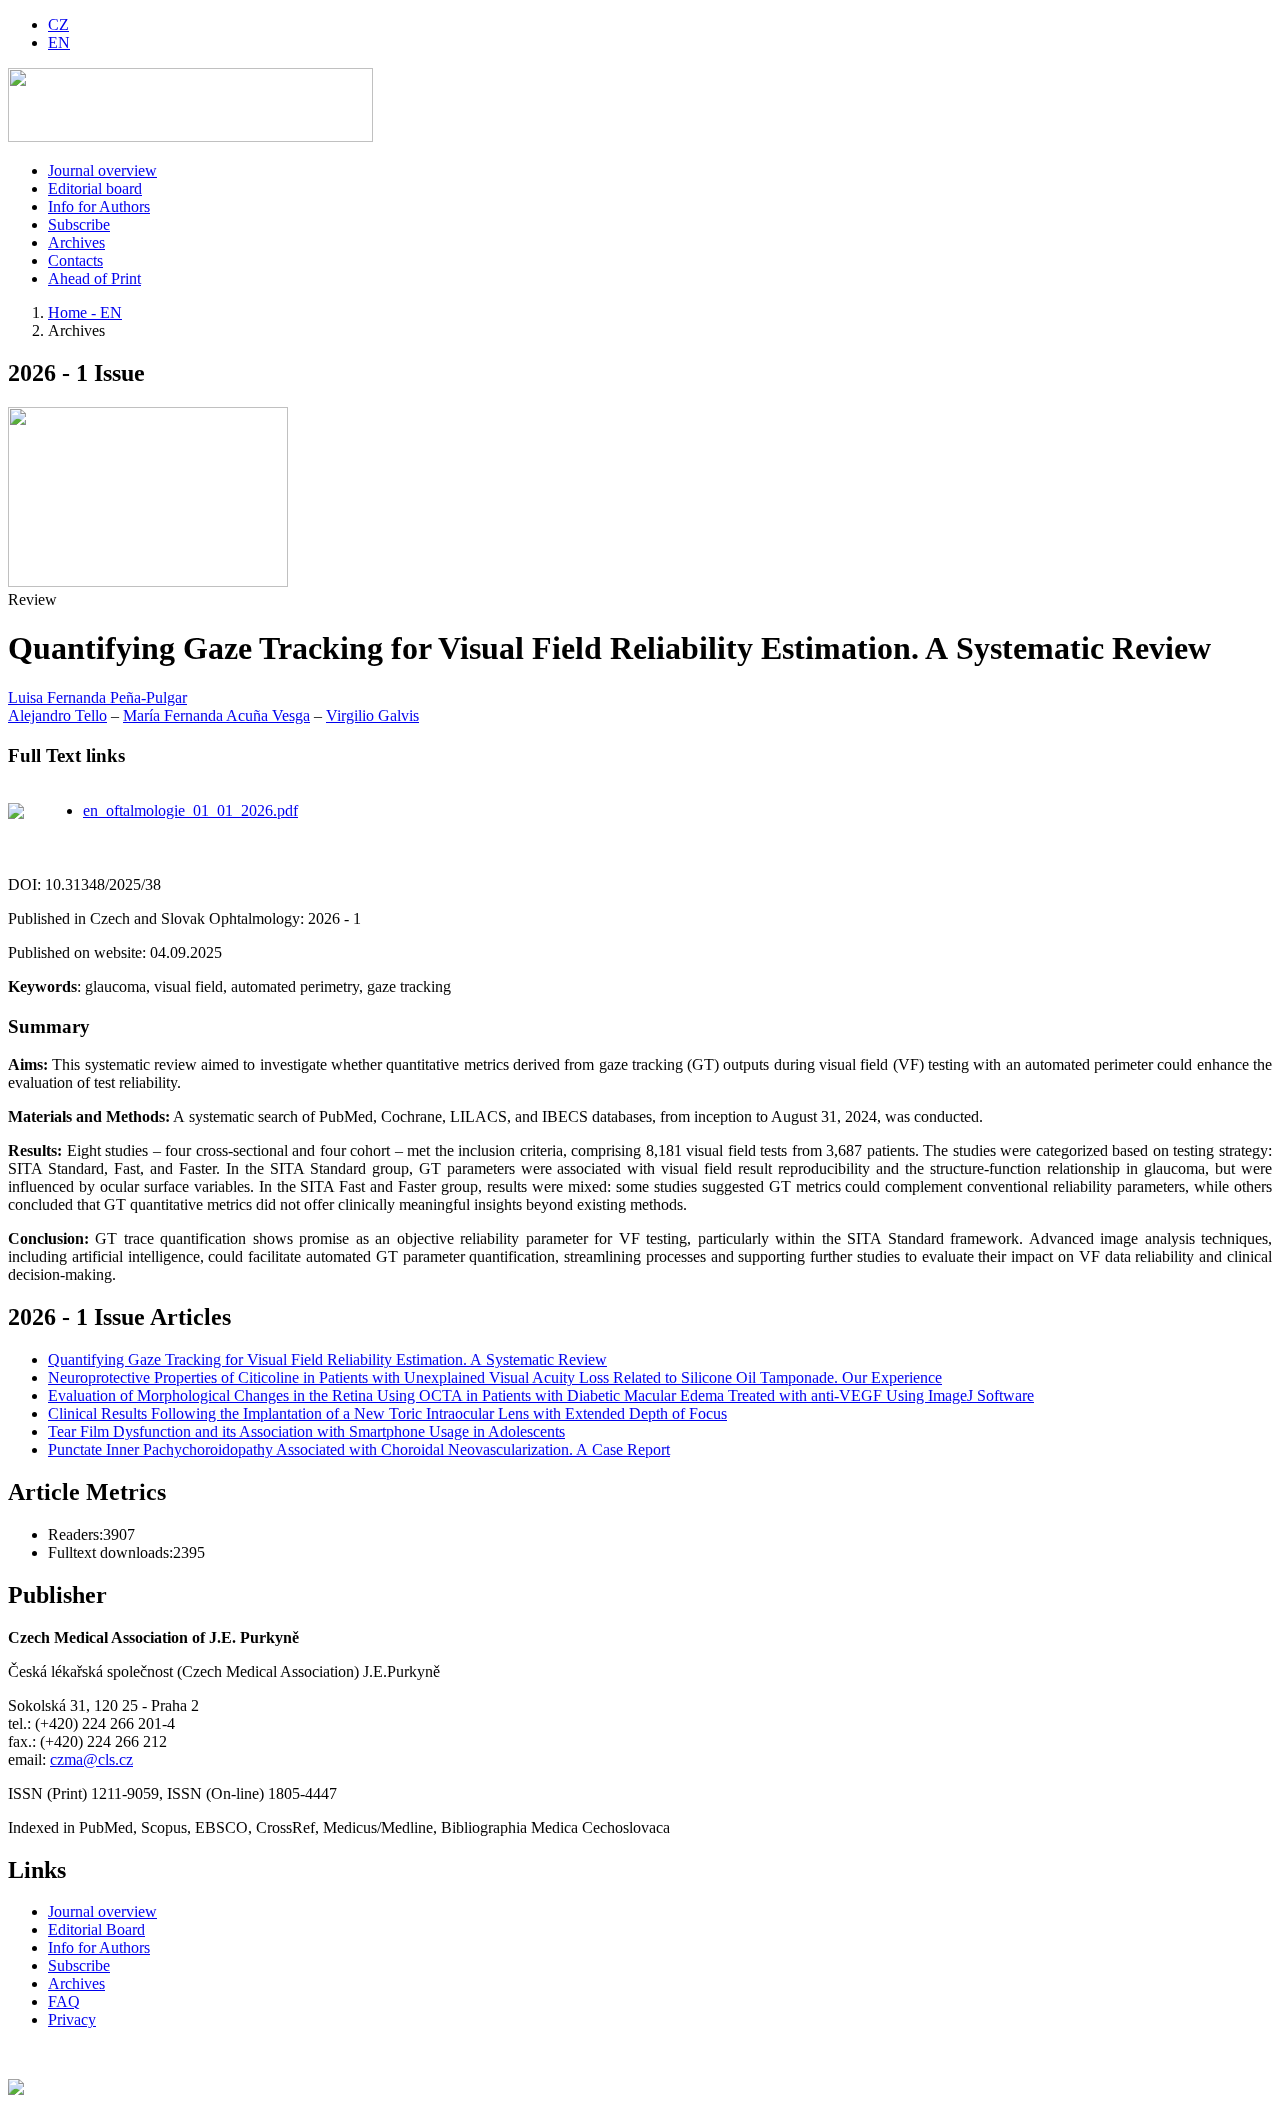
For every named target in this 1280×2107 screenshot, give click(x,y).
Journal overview (102, 170)
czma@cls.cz (91, 1759)
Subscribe (79, 224)
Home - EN (85, 312)
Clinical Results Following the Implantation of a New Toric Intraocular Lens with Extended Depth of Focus (387, 1413)
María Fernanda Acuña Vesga (216, 715)
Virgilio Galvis (372, 715)
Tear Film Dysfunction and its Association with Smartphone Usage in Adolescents (306, 1431)
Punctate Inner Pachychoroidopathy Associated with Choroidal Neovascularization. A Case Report (359, 1449)
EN (59, 42)
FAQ (64, 2001)
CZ (58, 24)
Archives (76, 242)
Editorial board (95, 188)
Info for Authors (99, 206)
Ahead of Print (94, 278)
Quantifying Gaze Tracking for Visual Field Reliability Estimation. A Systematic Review (327, 1359)
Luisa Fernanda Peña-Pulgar (97, 697)
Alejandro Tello (57, 715)
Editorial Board (96, 1929)
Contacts (75, 260)
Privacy (72, 2019)
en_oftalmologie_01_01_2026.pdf (190, 810)
